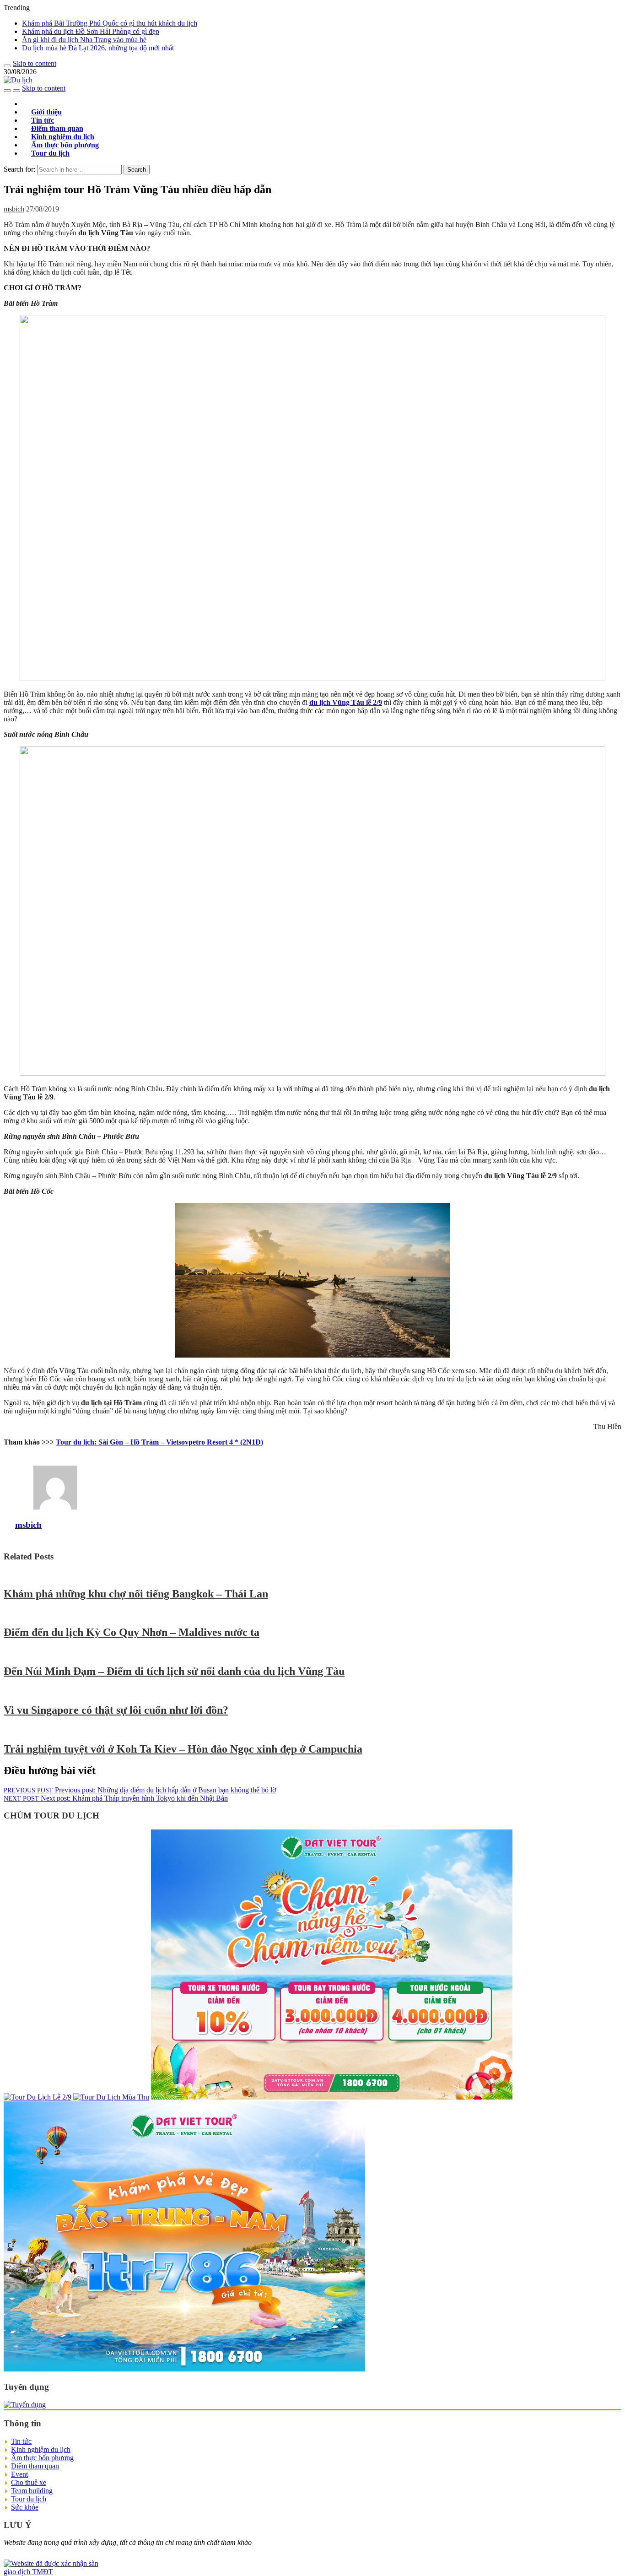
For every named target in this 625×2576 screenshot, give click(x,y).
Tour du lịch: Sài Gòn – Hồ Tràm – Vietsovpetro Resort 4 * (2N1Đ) (159, 1442)
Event (19, 2474)
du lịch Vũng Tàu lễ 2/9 (346, 702)
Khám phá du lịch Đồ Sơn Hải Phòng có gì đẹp (91, 31)
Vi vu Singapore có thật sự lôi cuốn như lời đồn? (116, 1710)
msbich (14, 209)
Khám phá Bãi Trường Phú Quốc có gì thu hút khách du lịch (110, 23)
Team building (32, 2491)
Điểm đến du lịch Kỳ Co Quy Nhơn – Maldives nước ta (132, 1632)
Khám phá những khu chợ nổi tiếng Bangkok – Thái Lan (136, 1594)
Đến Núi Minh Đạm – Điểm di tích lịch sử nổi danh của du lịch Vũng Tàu (174, 1671)
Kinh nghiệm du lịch (41, 2449)
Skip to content (35, 63)
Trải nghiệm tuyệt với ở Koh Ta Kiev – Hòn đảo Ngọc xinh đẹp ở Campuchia (183, 1749)
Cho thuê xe (29, 2482)
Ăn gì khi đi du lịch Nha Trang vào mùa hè (84, 40)
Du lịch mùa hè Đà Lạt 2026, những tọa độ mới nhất (98, 48)
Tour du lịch (50, 153)
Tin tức (21, 2441)
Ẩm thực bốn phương (42, 2458)
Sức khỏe (25, 2507)
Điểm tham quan (35, 2466)
